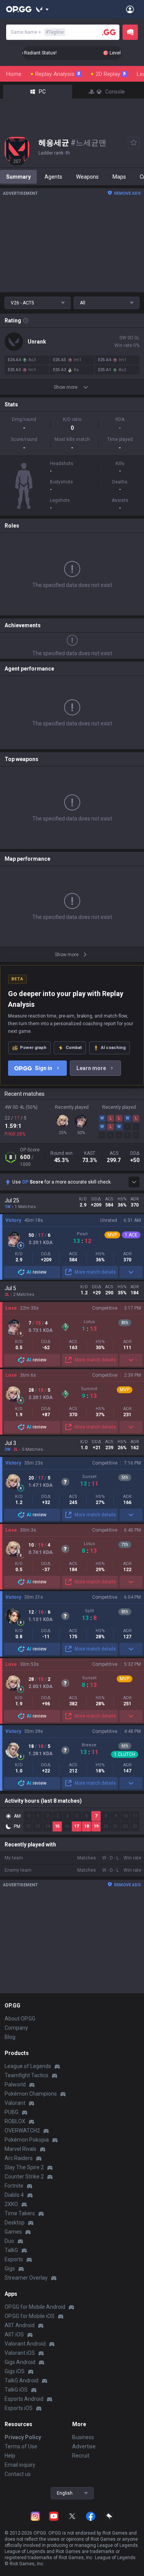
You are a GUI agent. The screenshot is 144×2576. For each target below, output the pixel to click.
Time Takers (20, 2213)
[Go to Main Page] (19, 9)
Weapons (87, 177)
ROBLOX (15, 2121)
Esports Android (24, 2399)
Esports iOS (19, 2408)
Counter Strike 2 (24, 2177)
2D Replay (111, 74)
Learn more (91, 1068)
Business (83, 2437)
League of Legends (28, 2066)
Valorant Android (25, 2344)
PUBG (12, 2112)
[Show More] (42, 9)
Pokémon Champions (31, 2094)
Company (16, 2028)
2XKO (11, 2204)
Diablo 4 (14, 2195)
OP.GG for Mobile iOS (30, 2316)
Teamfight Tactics (26, 2075)
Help (10, 2456)
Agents (53, 177)
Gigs (10, 2269)
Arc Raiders (19, 2158)
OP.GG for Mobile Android (35, 2307)
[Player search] (109, 32)
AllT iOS (14, 2334)
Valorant (15, 2103)
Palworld (15, 2084)
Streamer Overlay (26, 2278)
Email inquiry (20, 2465)
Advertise (84, 2446)
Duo (9, 2241)
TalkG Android (22, 2380)
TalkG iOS (16, 2390)
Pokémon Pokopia (27, 2140)
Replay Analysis (58, 74)
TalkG (11, 2250)
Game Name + (37, 32)
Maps (119, 177)
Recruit (81, 2456)
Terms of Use (21, 2446)
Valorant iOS (20, 2353)
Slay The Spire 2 (24, 2167)
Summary (18, 177)
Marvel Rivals (21, 2149)
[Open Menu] (130, 9)
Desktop (15, 2223)
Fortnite (14, 2186)
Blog (10, 2037)
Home (14, 74)
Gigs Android (20, 2362)
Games (13, 2232)
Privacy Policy (23, 2437)
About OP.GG (20, 2019)
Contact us (18, 2474)
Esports (14, 2259)
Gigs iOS (15, 2371)
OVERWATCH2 (22, 2131)
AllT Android (20, 2325)
